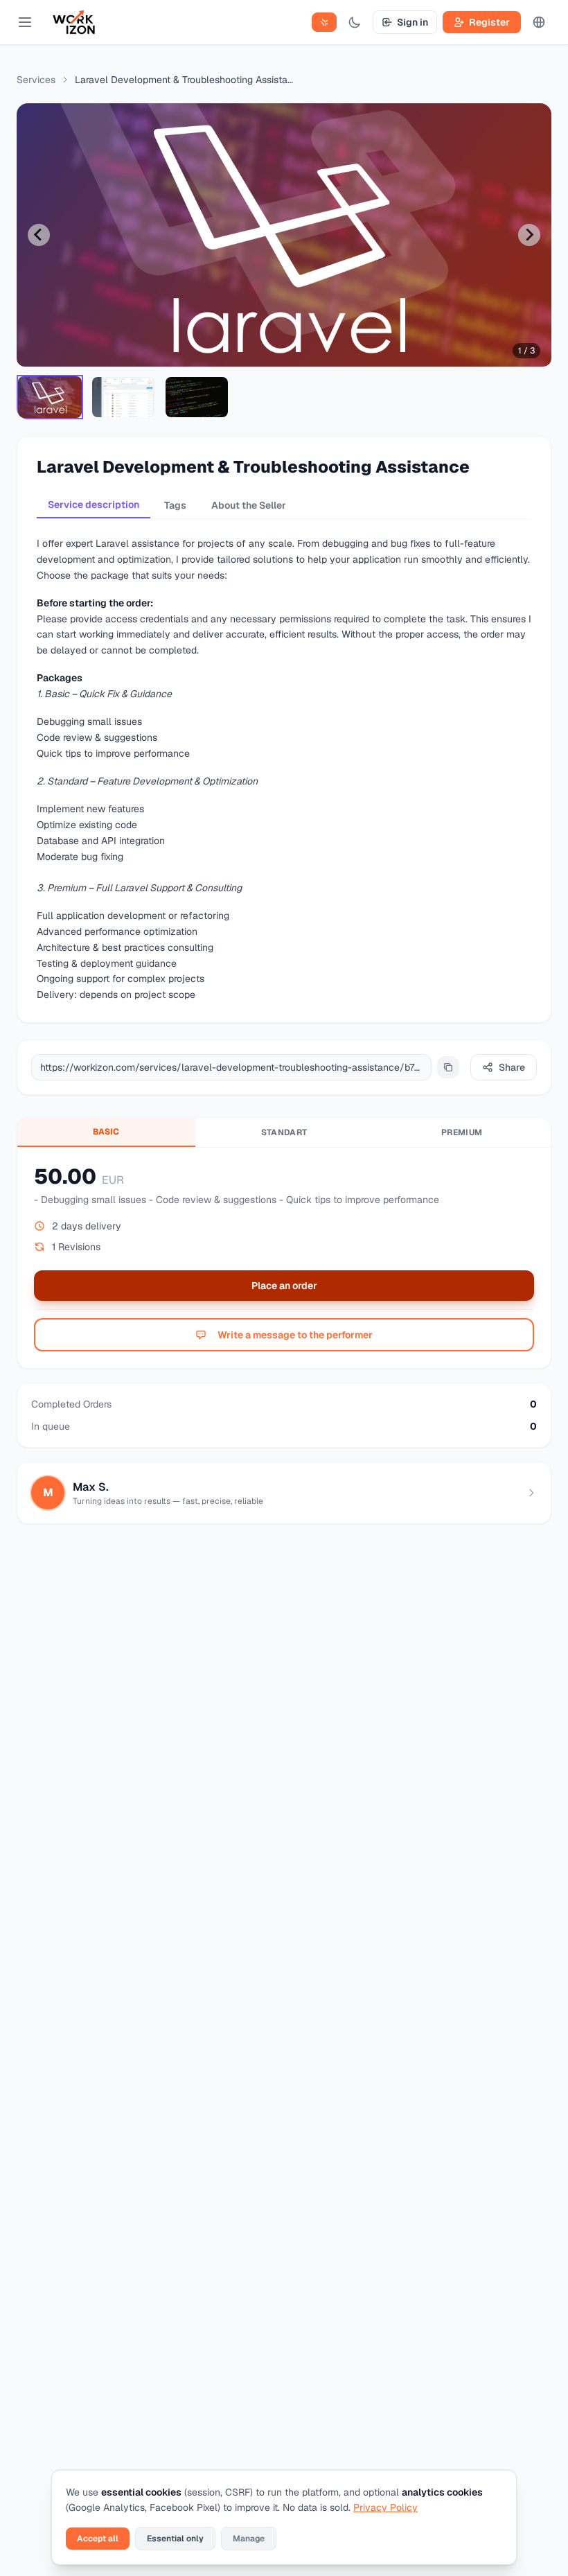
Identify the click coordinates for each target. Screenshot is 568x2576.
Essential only (175, 2539)
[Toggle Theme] (355, 22)
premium (462, 1132)
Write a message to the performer (295, 1335)
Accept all (98, 2539)
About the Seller (249, 505)
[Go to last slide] (39, 235)
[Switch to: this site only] (324, 22)
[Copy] (448, 1067)
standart (284, 1132)
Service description (94, 505)
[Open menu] (25, 22)
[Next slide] (529, 235)
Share (512, 1067)
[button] (50, 397)
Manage (249, 2539)
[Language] (539, 22)
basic (106, 1132)
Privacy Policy (385, 2507)
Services (36, 80)
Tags (175, 505)
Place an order (284, 1286)
